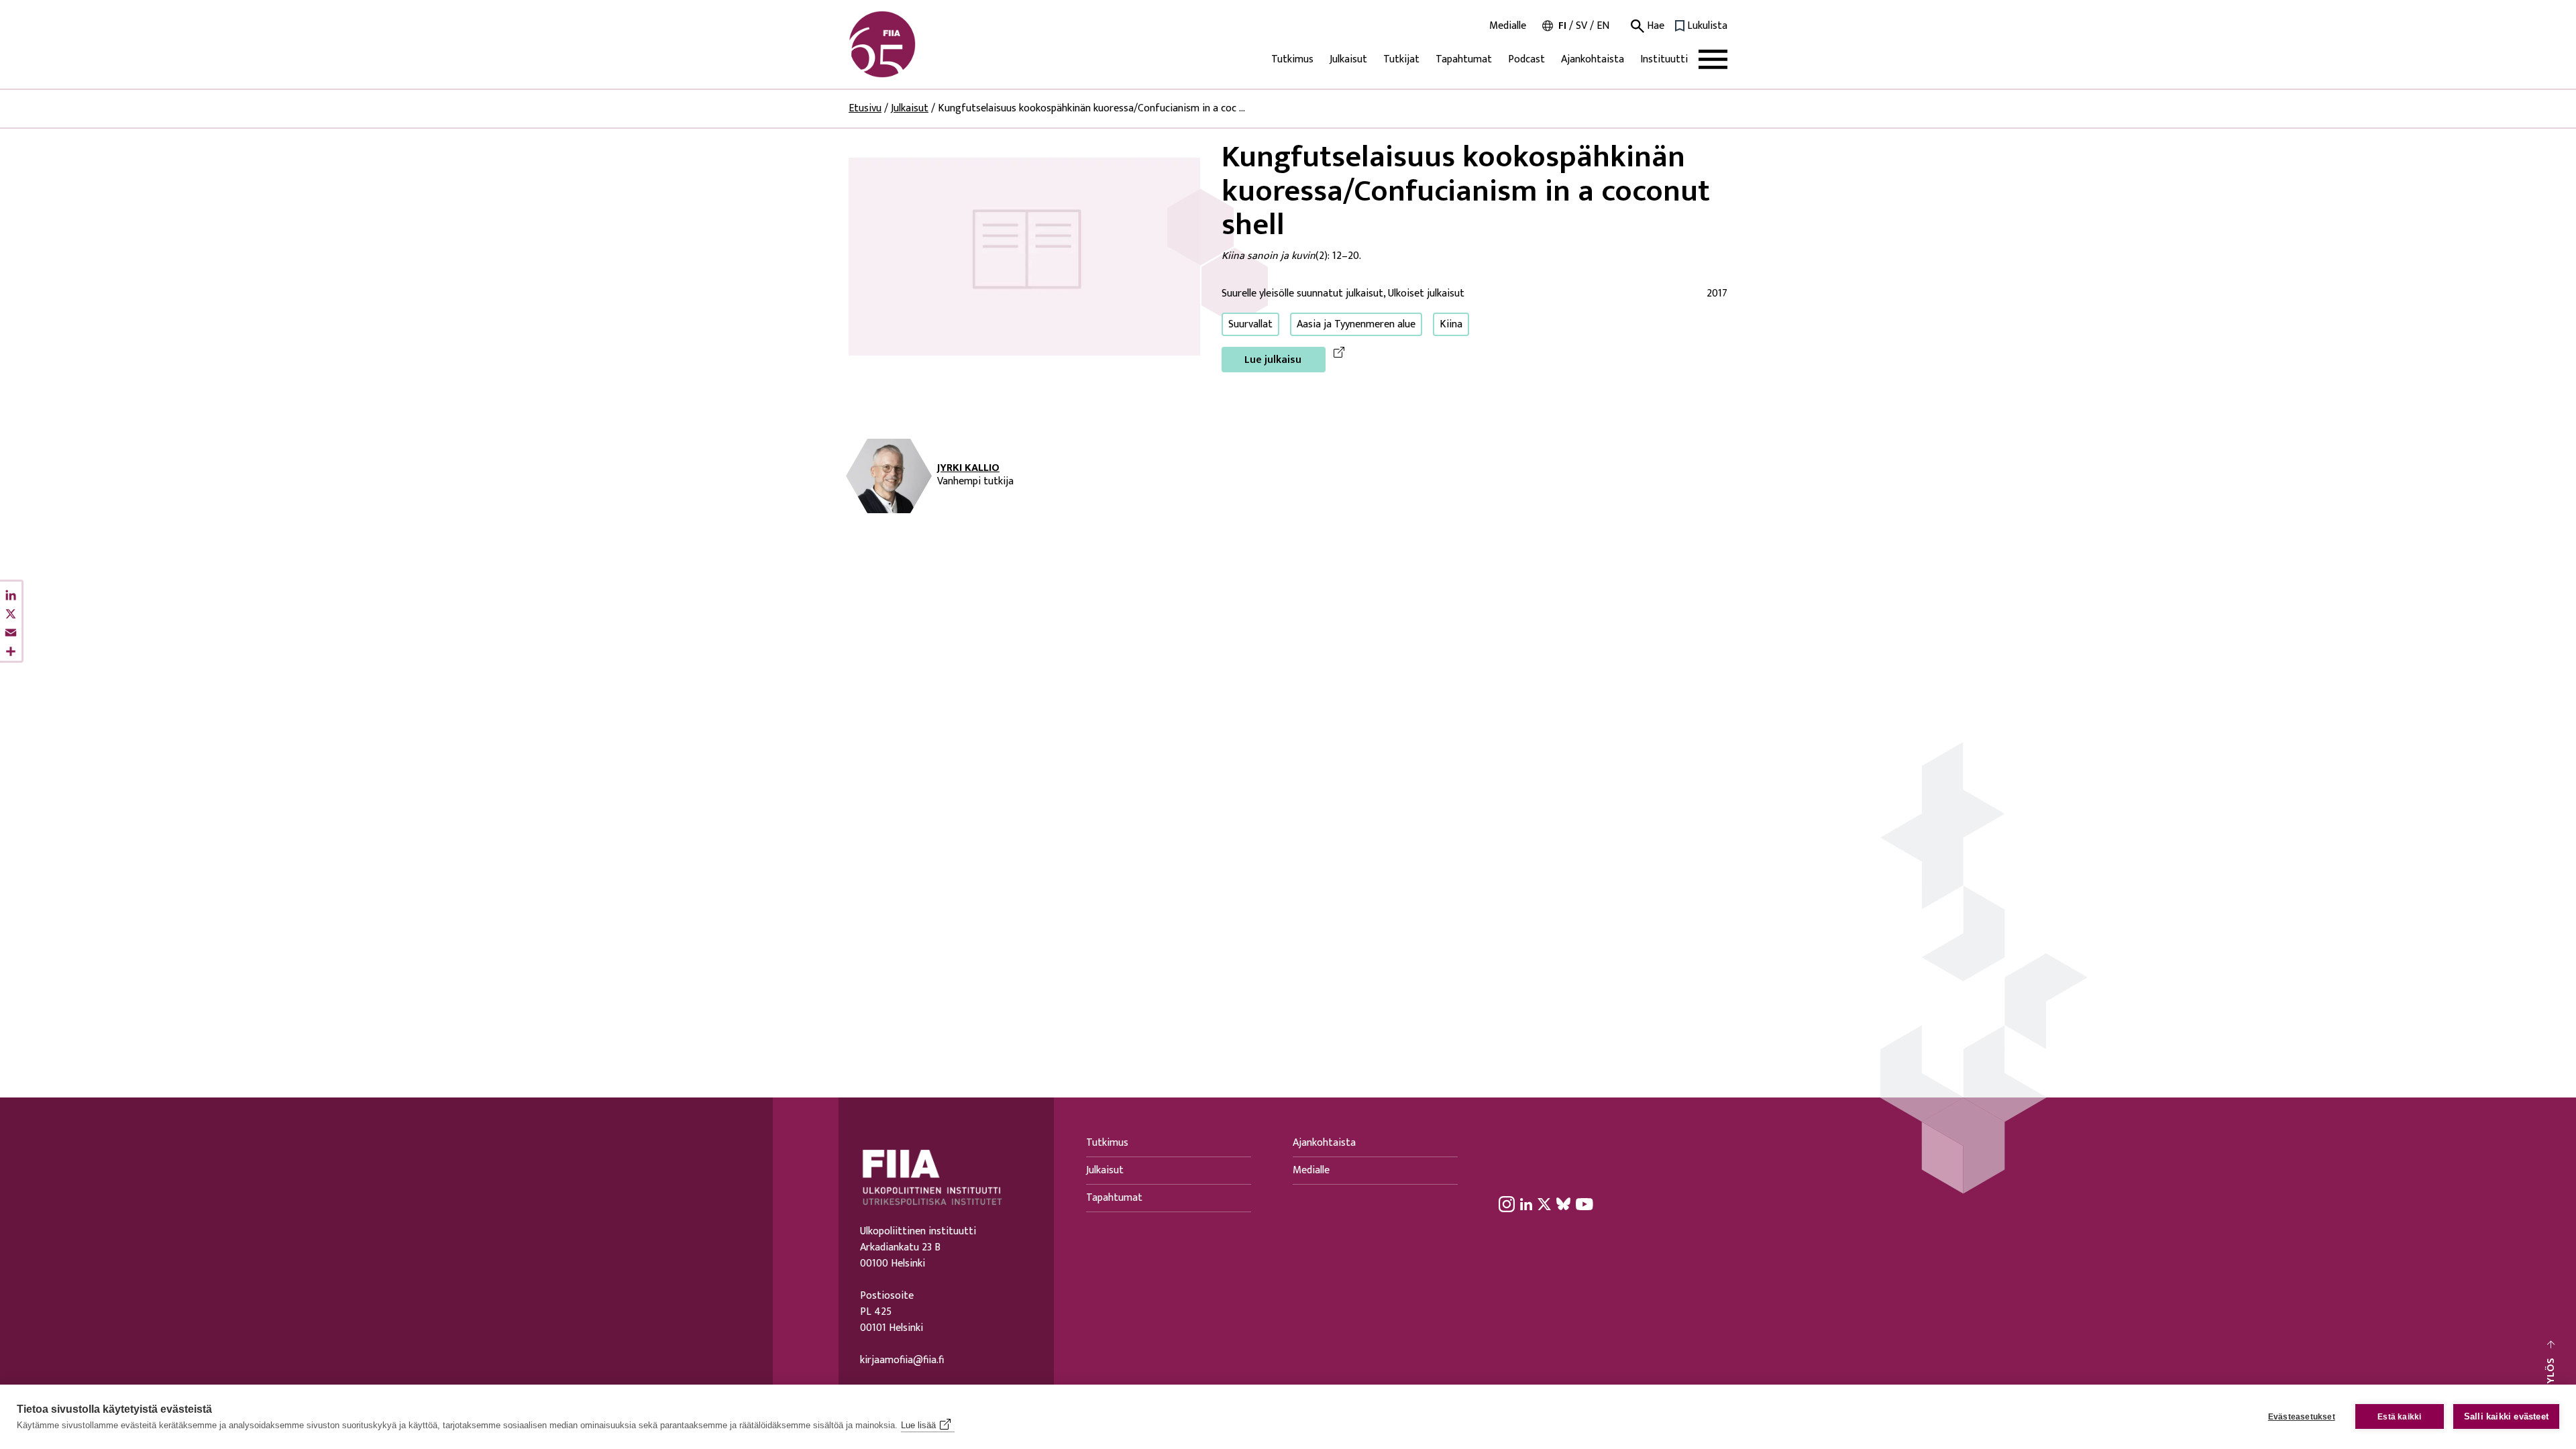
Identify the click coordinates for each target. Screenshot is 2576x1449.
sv (1581, 26)
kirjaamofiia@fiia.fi (902, 1360)
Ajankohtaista (1593, 59)
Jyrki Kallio (968, 468)
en (1603, 26)
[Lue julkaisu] (1024, 256)
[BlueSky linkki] (1563, 1203)
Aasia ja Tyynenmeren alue (1356, 324)
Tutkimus (1292, 59)
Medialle (1508, 26)
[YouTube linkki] (1585, 1203)
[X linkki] (1544, 1203)
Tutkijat (1401, 59)
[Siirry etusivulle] (913, 44)
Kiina (1451, 324)
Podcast (1526, 59)
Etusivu (865, 108)
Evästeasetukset (2302, 1417)
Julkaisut (1348, 59)
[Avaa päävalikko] (1713, 59)
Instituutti (1664, 59)
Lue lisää (918, 1425)
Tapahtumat (1464, 59)
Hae (1654, 26)
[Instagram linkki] (1507, 1203)
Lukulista (1707, 26)
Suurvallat (1250, 324)
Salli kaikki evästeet (2506, 1416)
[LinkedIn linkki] (1526, 1203)
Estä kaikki (2399, 1417)
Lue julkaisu (1273, 360)
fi (1562, 26)
